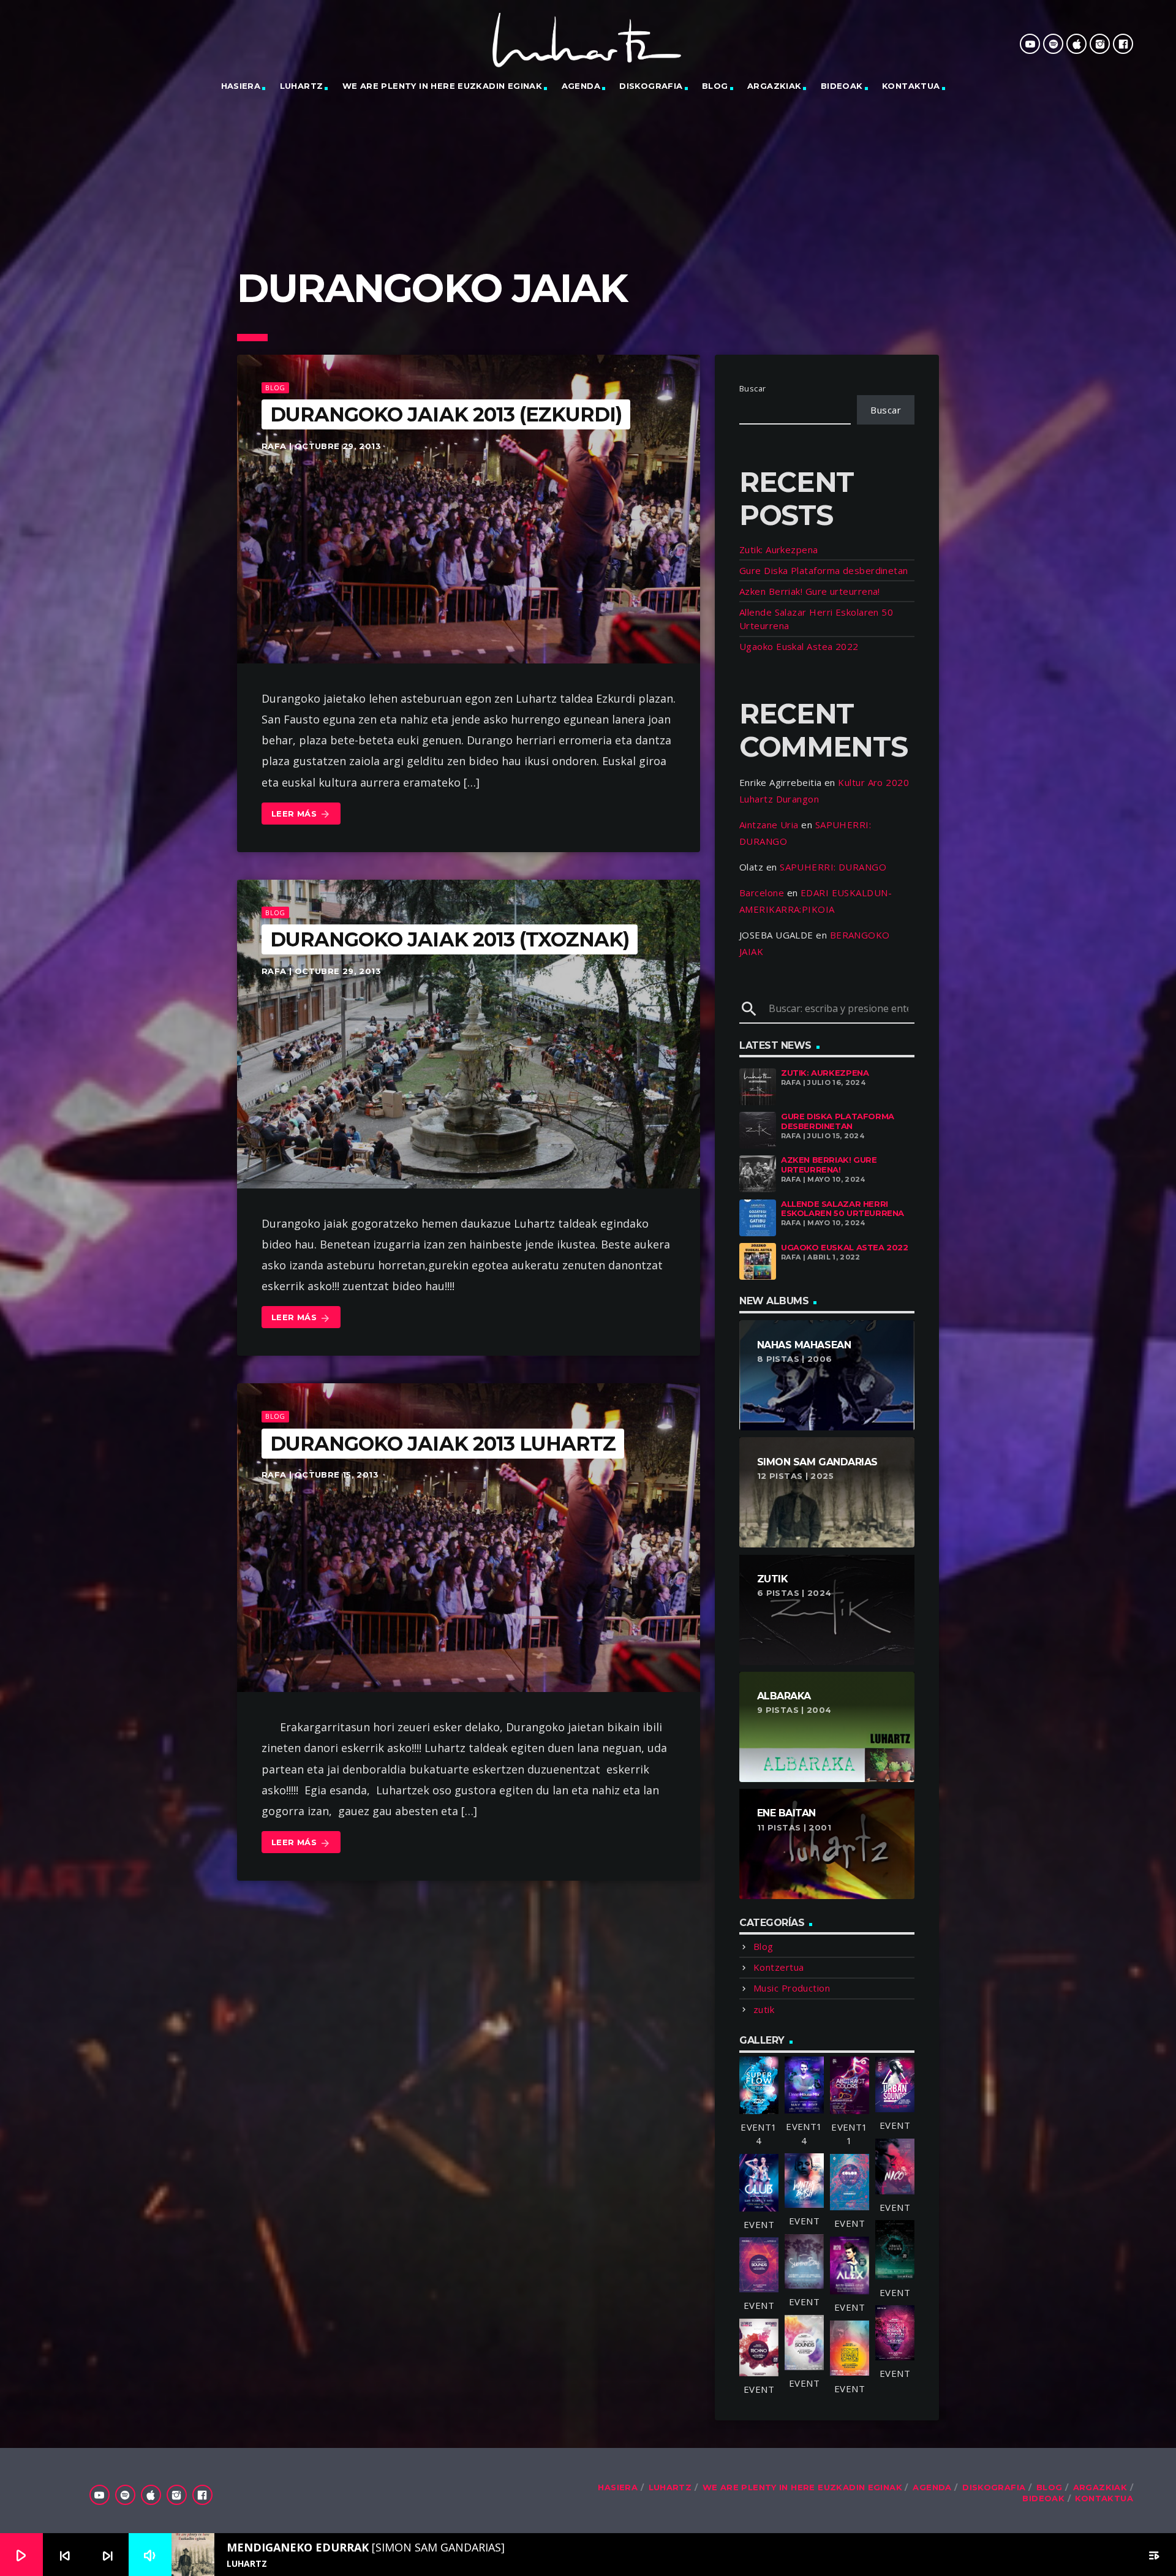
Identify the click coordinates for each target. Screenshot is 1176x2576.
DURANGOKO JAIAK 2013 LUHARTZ (443, 1444)
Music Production (792, 1988)
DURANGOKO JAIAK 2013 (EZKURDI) (446, 414)
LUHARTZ (302, 86)
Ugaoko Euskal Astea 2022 (799, 646)
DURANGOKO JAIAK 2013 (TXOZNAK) (450, 939)
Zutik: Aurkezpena (779, 550)
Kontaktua (911, 86)
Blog (715, 86)
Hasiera (241, 86)
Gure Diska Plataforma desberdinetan (824, 570)
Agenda (581, 86)
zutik (764, 2009)
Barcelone (762, 893)
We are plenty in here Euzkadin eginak (442, 86)
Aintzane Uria (769, 825)
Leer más (301, 814)
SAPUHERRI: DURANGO (833, 867)
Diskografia (651, 86)
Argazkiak (775, 86)
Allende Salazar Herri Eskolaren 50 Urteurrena (842, 1209)
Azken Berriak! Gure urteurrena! (810, 591)
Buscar (753, 388)
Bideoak (842, 86)
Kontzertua (779, 1967)
